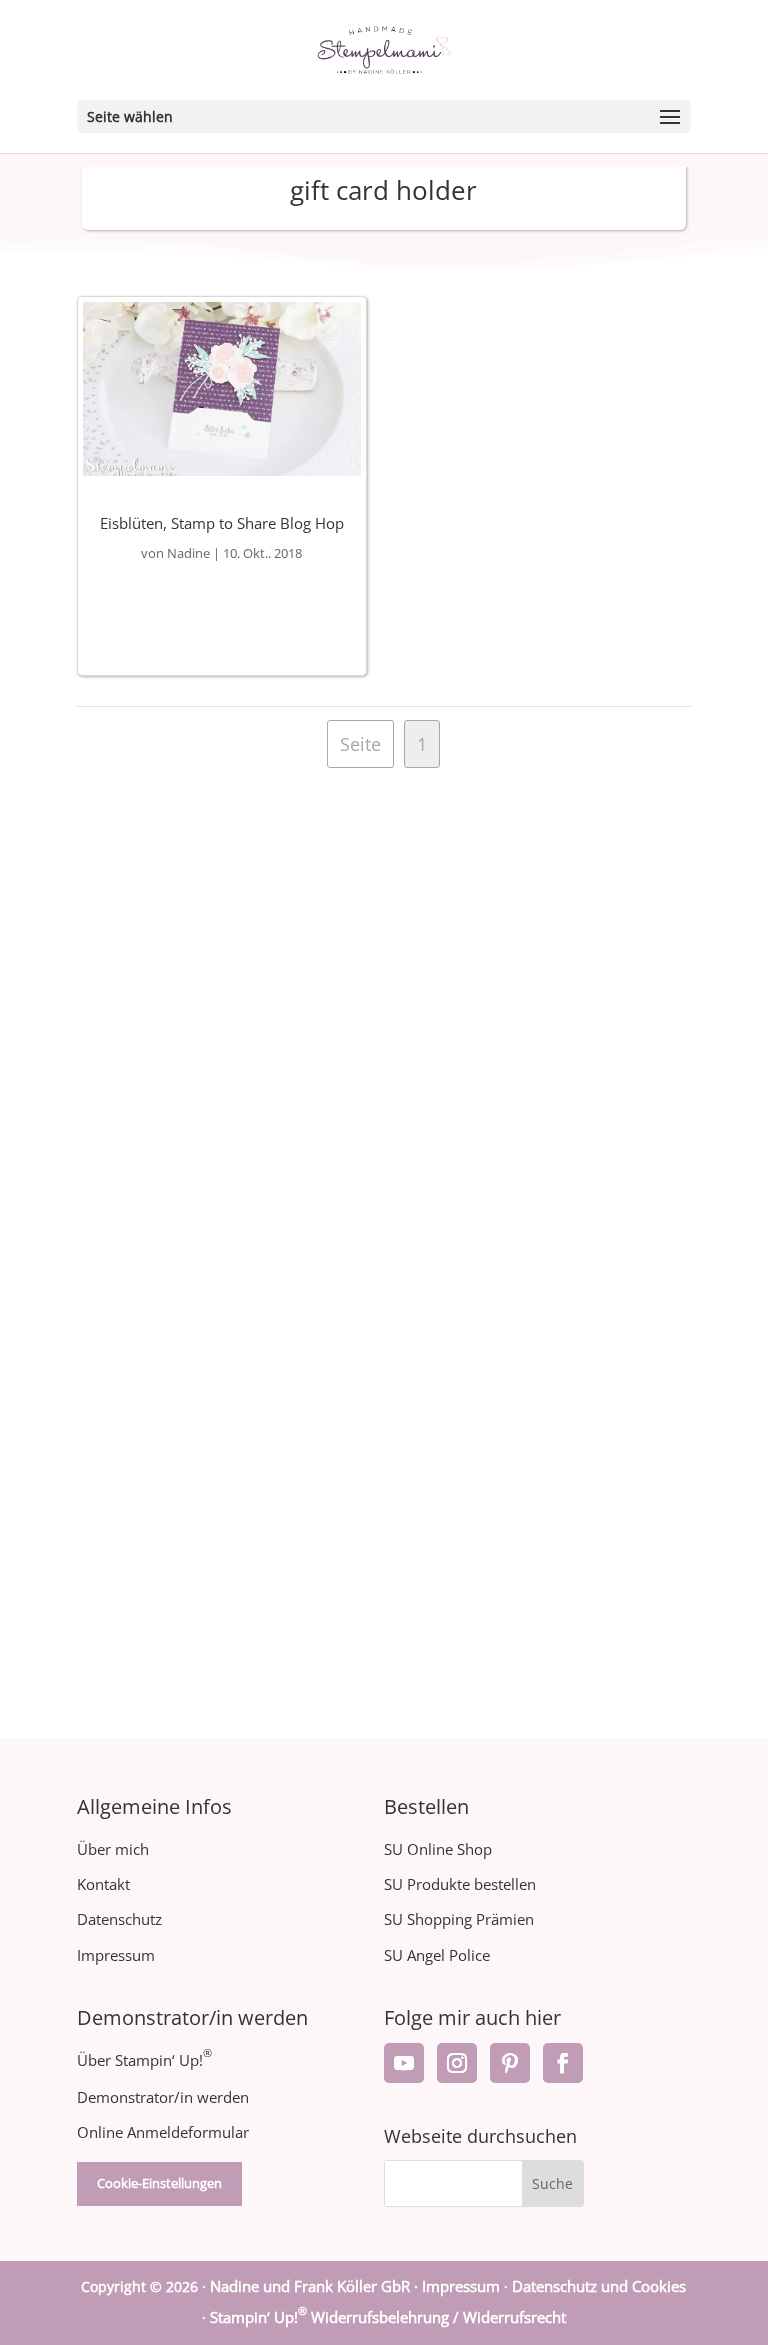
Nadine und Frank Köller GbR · (316, 2286)
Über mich (113, 1849)
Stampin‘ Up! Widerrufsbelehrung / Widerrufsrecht (388, 2317)
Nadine (188, 553)
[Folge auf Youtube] (404, 2063)
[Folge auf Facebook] (563, 2063)
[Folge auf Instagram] (457, 2063)
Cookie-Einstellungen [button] (159, 2183)
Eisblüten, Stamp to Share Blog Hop (222, 523)
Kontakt (103, 1884)
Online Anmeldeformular (163, 2132)
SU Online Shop (438, 1849)
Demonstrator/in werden (163, 2097)
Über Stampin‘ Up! (144, 2060)
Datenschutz (119, 1919)
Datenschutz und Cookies (599, 2286)
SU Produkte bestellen (460, 1884)
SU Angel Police (437, 1955)
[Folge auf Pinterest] (510, 2063)
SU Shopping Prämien (459, 1919)
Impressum (116, 1955)
